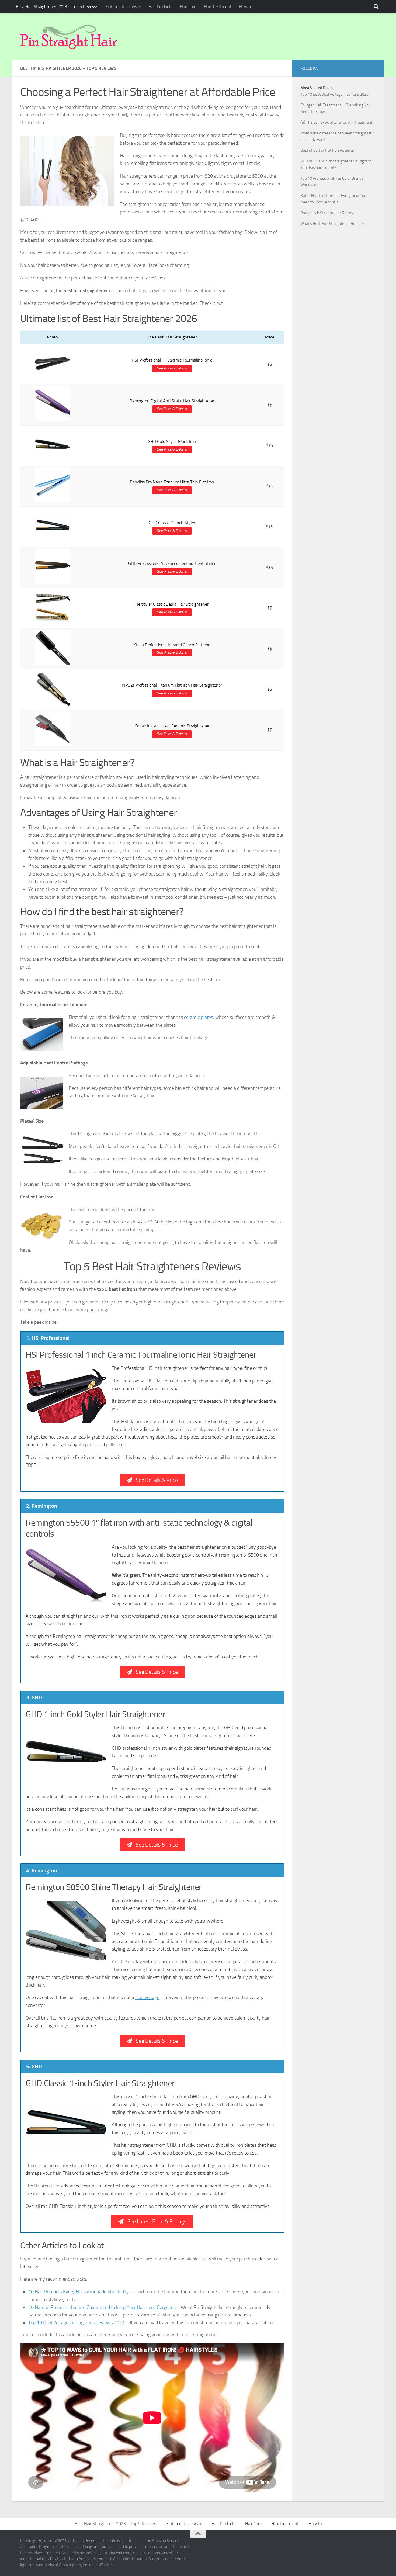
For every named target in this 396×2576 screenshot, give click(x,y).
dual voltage (147, 1997)
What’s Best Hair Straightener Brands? (332, 224)
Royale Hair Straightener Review (327, 213)
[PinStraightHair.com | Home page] (69, 37)
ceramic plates (199, 1017)
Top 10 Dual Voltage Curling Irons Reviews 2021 (77, 2323)
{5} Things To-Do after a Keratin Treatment (336, 122)
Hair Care (188, 7)
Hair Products (160, 7)
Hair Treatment (218, 7)
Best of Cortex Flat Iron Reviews (327, 150)
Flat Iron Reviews (121, 7)
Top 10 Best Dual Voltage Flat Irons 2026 (334, 94)
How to (246, 7)
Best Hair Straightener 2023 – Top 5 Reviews (57, 7)
